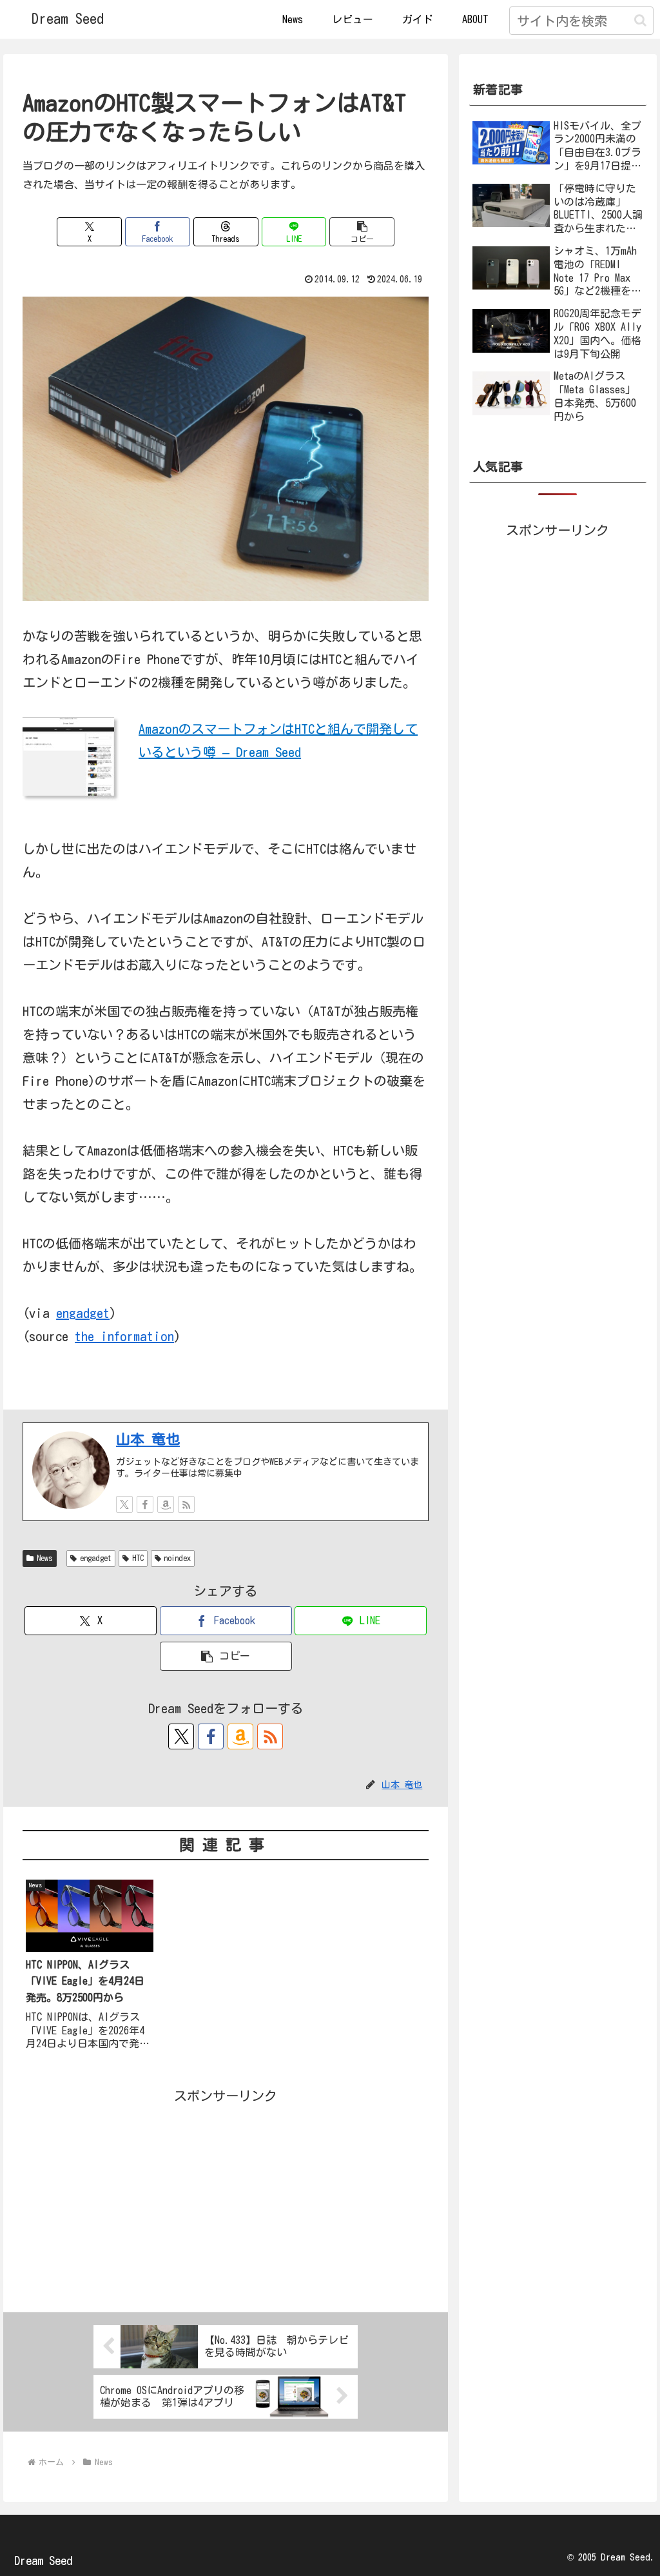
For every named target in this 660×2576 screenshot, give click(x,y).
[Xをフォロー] (124, 1504)
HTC (138, 1558)
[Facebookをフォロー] (145, 1504)
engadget (83, 1313)
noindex (177, 1558)
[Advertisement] (226, 2197)
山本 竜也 (148, 1439)
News (45, 1558)
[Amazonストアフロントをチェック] (166, 1504)
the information (124, 1336)
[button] (640, 20)
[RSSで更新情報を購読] (186, 1504)
